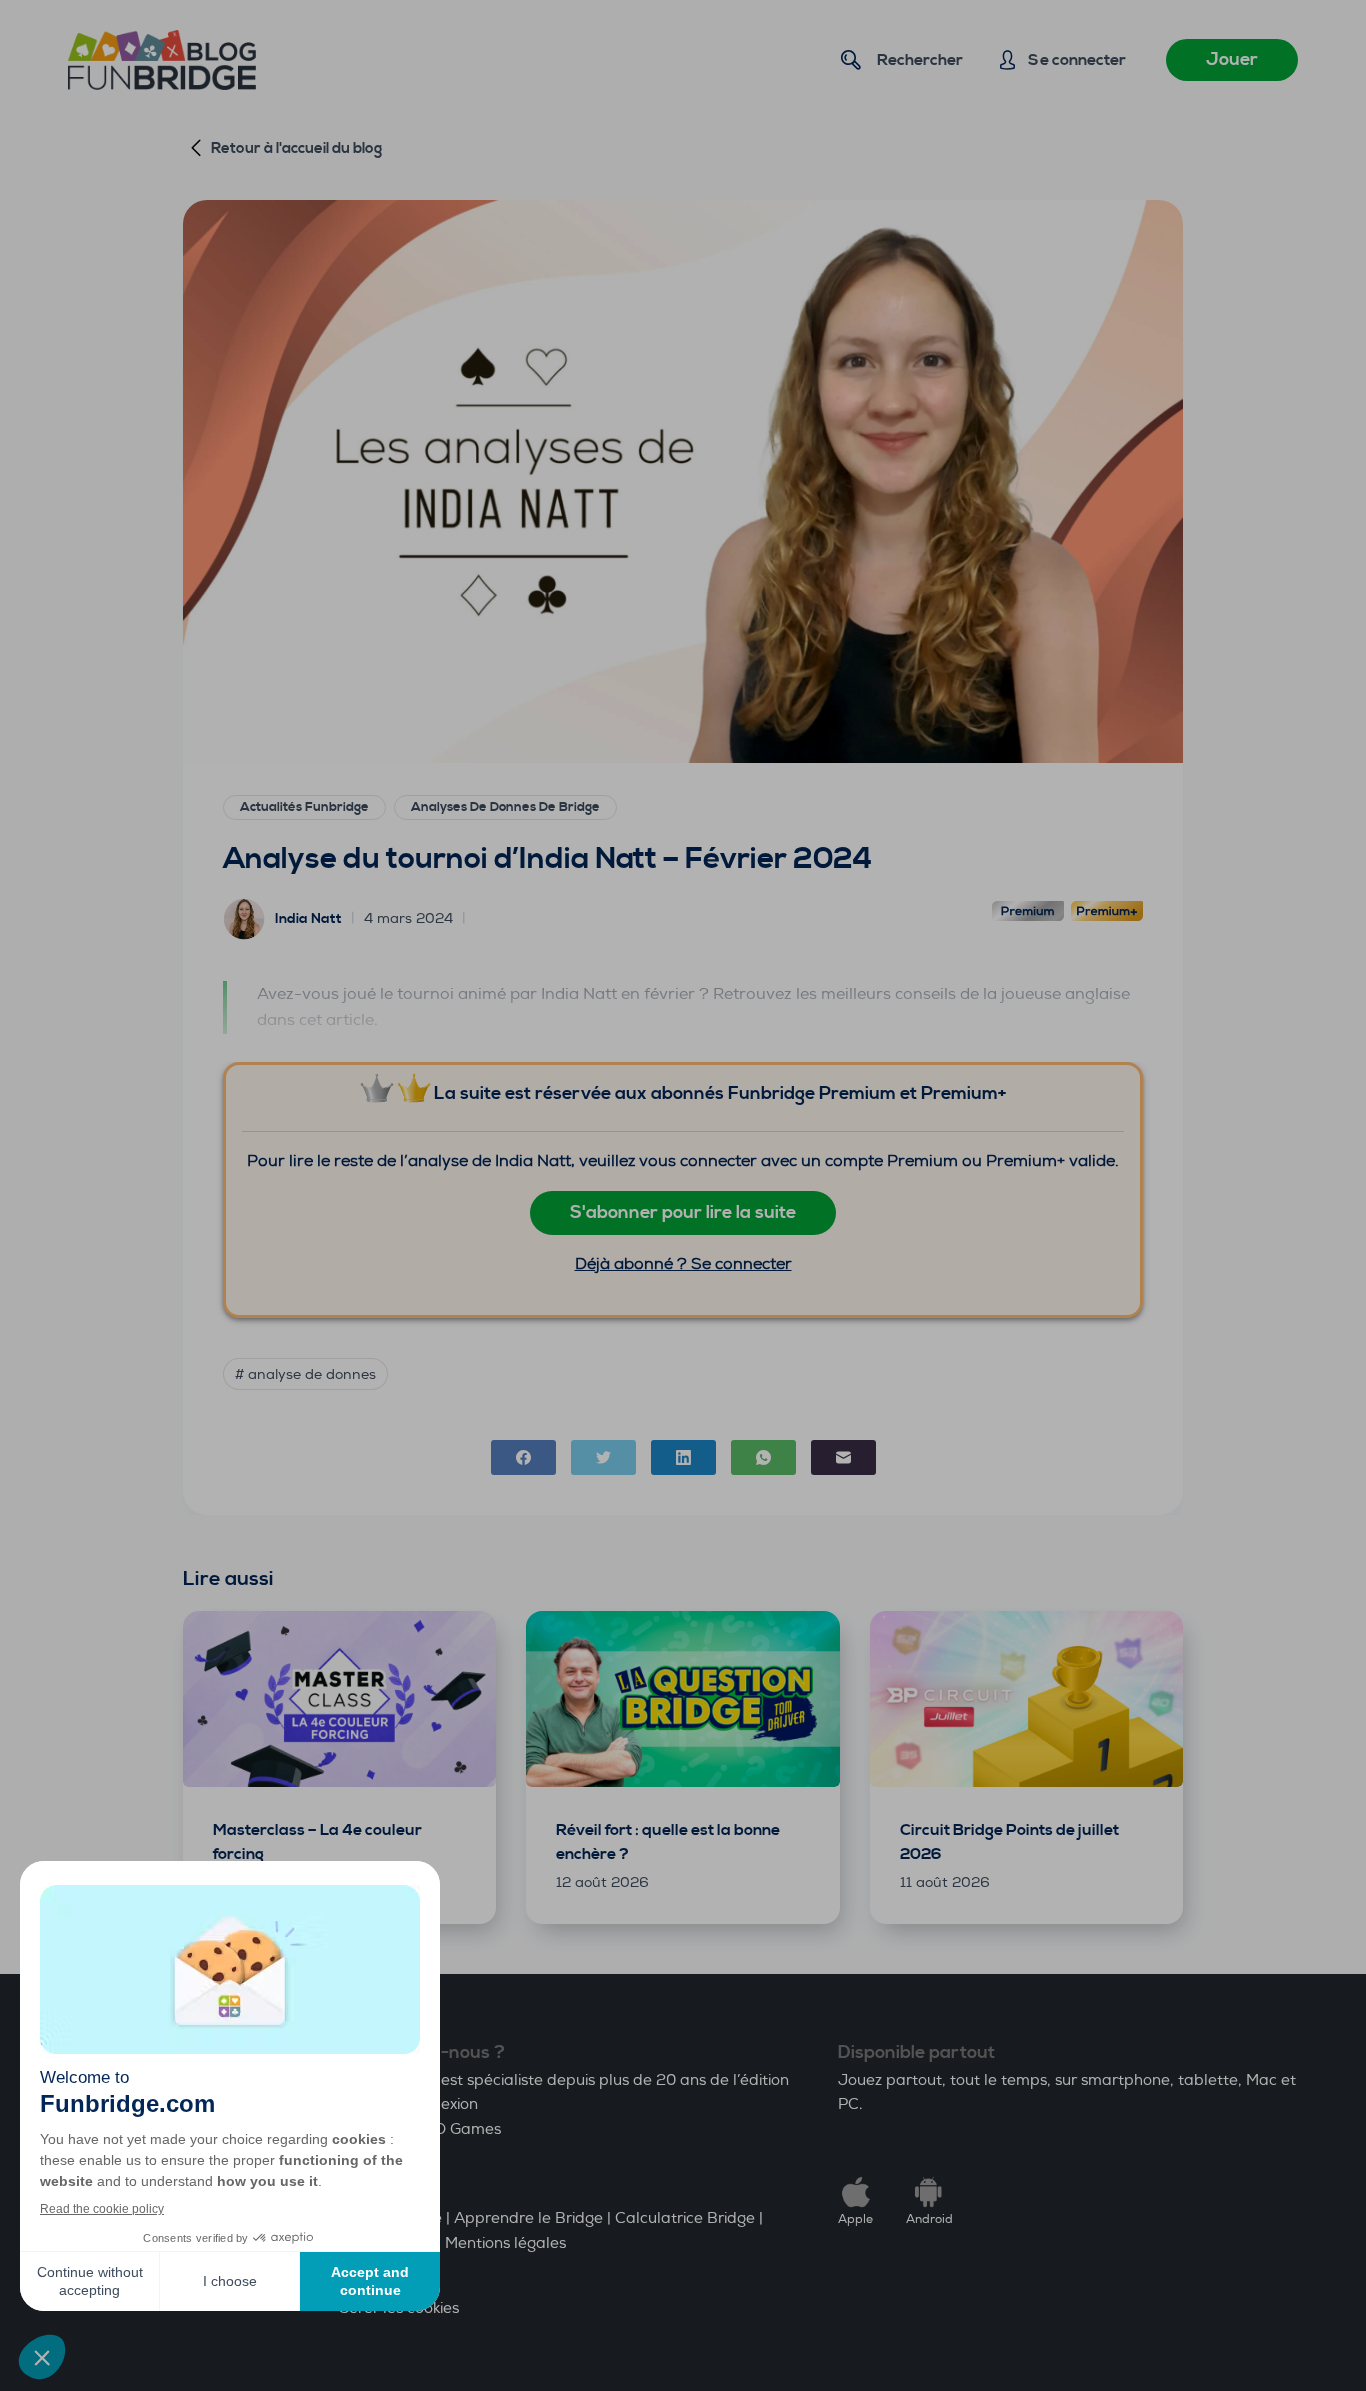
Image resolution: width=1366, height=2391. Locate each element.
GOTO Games (451, 2129)
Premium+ (1107, 913)
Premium (1028, 913)
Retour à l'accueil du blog (296, 148)
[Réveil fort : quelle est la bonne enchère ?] (682, 1699)
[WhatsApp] (763, 1457)
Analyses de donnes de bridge (505, 807)
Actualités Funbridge (304, 807)
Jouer (1232, 59)
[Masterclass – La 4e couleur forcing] (339, 1699)
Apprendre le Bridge (528, 2218)
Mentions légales (505, 2243)
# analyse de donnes (305, 1374)
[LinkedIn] (683, 1457)
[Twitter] (603, 1457)
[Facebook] (523, 1457)
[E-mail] (843, 1457)
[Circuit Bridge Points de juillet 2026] (1026, 1699)
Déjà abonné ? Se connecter (683, 1263)
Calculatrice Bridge (685, 2218)
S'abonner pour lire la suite (683, 1212)
